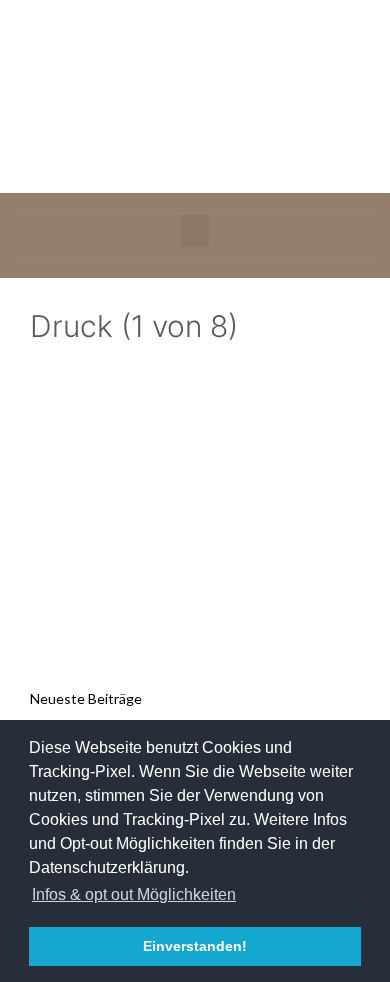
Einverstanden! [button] (195, 946)
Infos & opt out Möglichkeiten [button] (134, 894)
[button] (195, 230)
